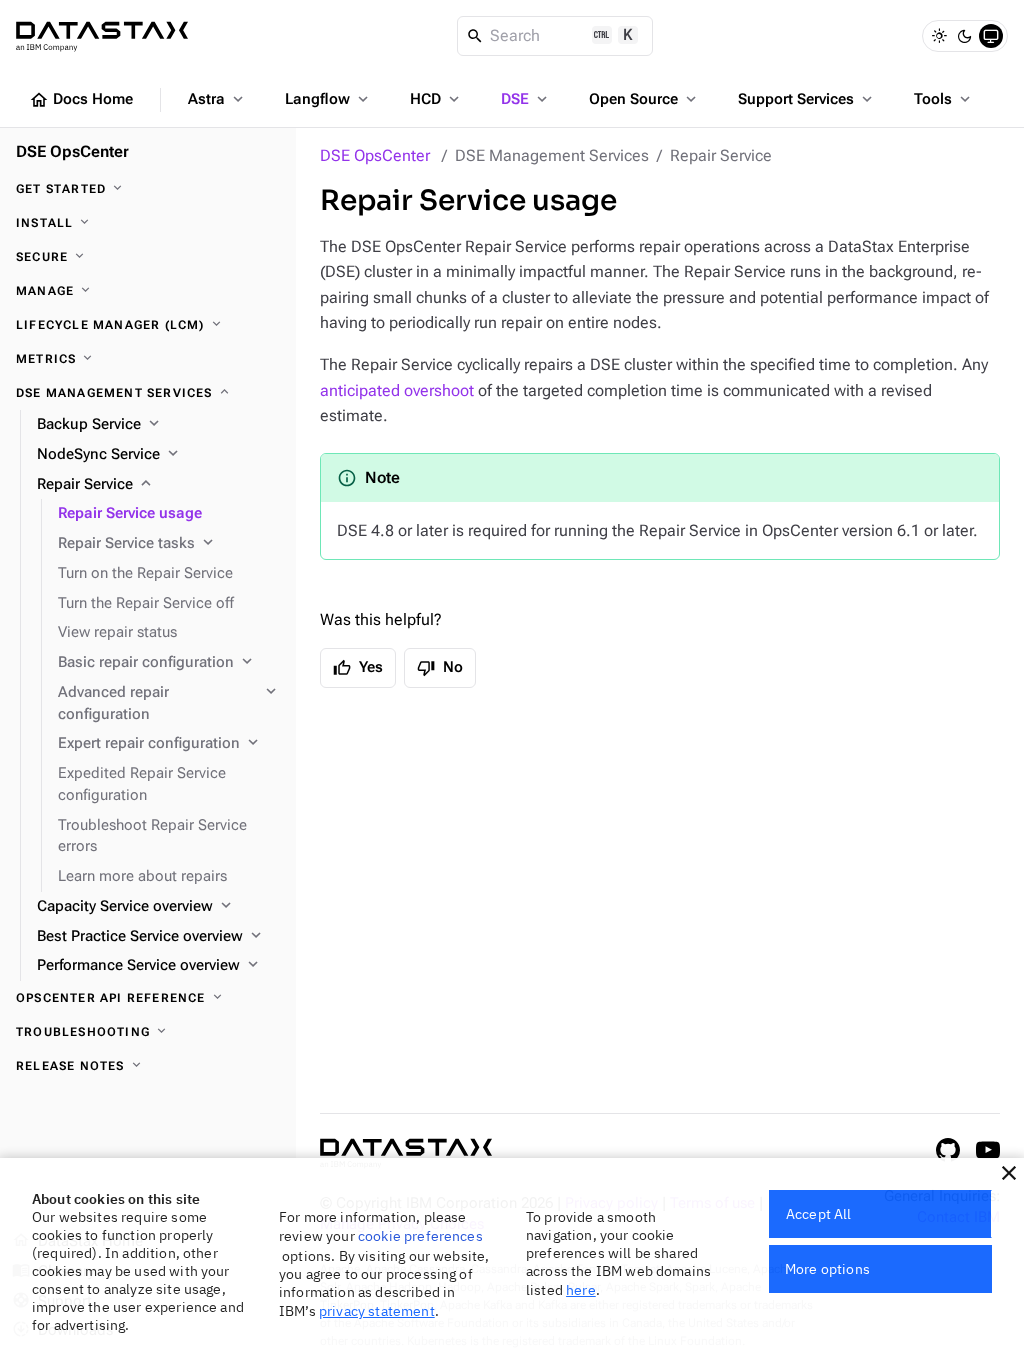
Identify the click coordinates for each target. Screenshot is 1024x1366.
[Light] (939, 36)
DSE (526, 99)
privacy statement (377, 1311)
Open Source (644, 99)
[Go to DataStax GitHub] (948, 1150)
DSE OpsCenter (375, 155)
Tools (944, 99)
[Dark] (965, 36)
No (440, 668)
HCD (436, 99)
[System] (991, 36)
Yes (358, 668)
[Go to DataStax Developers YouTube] (988, 1150)
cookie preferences (420, 1236)
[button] (1009, 1173)
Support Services (807, 99)
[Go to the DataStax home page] (406, 1153)
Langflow (328, 99)
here (581, 1290)
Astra (217, 99)
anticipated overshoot (397, 390)
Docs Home (81, 100)
